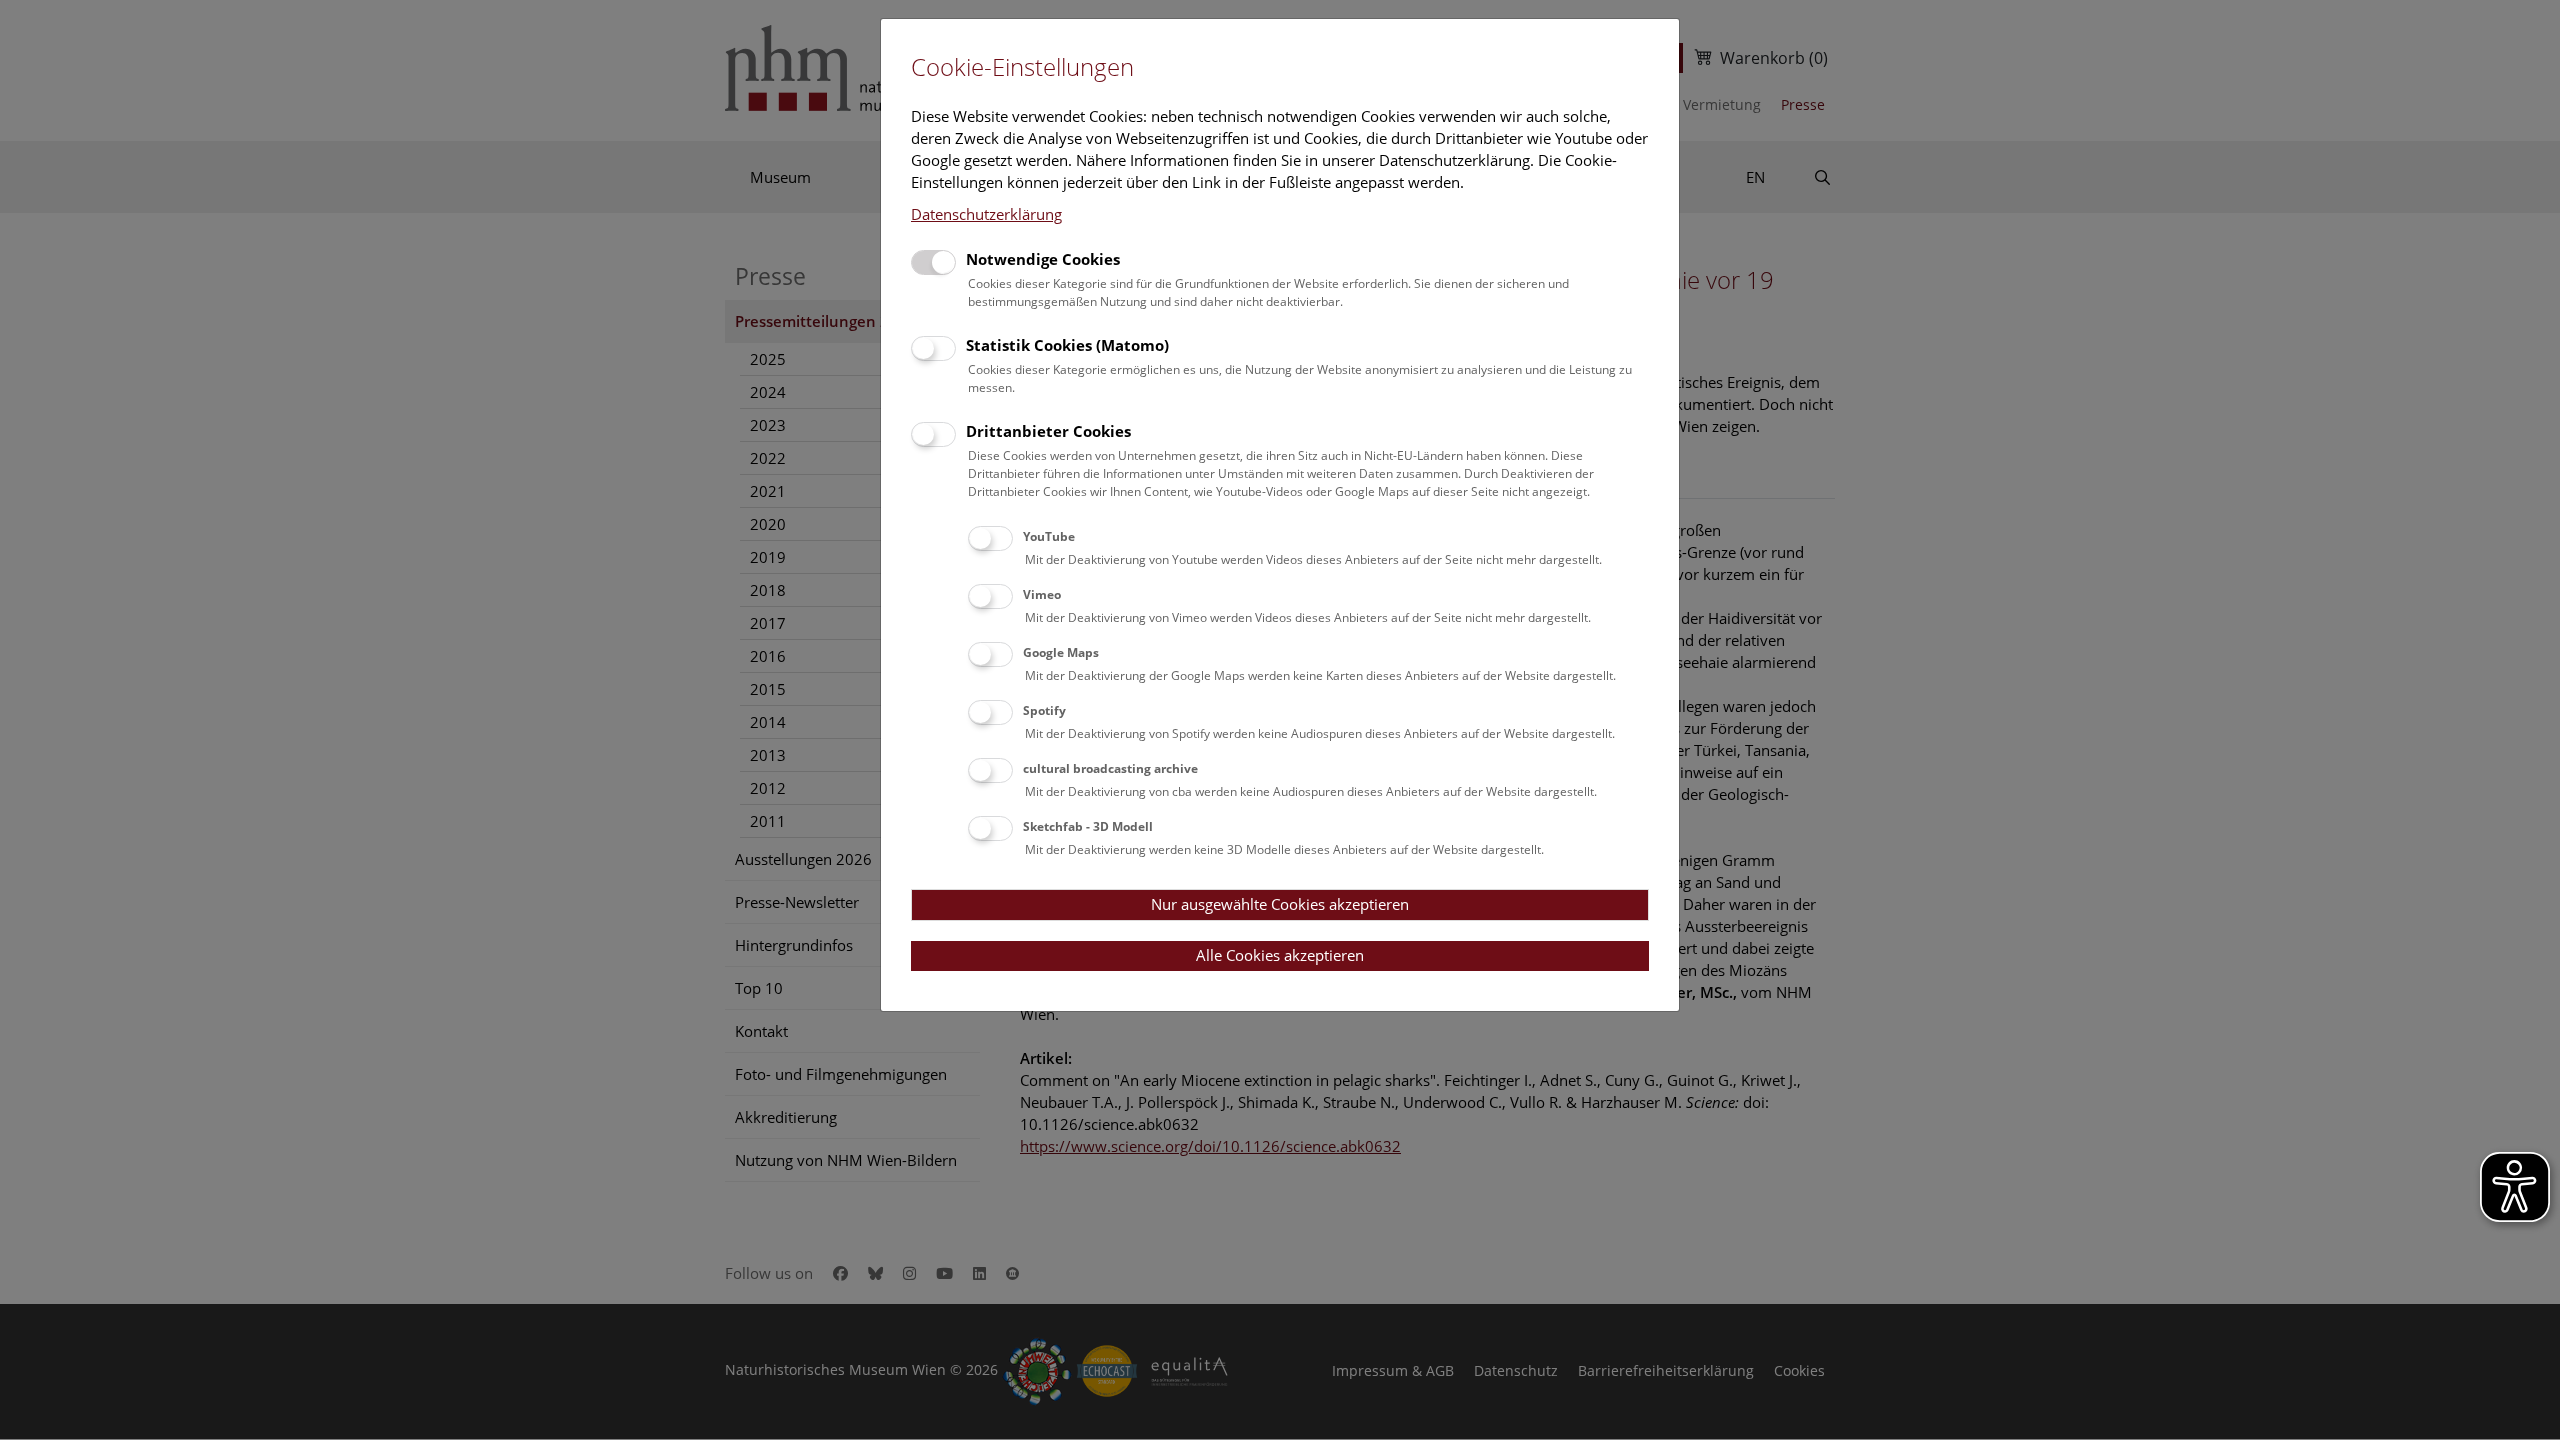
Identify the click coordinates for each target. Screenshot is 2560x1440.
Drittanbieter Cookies (1048, 431)
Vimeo (1042, 594)
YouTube (1049, 536)
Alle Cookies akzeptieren (1280, 955)
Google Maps (1061, 652)
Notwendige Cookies (1043, 259)
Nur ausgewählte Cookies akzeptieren (1280, 904)
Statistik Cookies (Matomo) (1067, 345)
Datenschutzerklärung (986, 214)
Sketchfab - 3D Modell (1088, 826)
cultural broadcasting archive (1110, 768)
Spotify (1044, 710)
